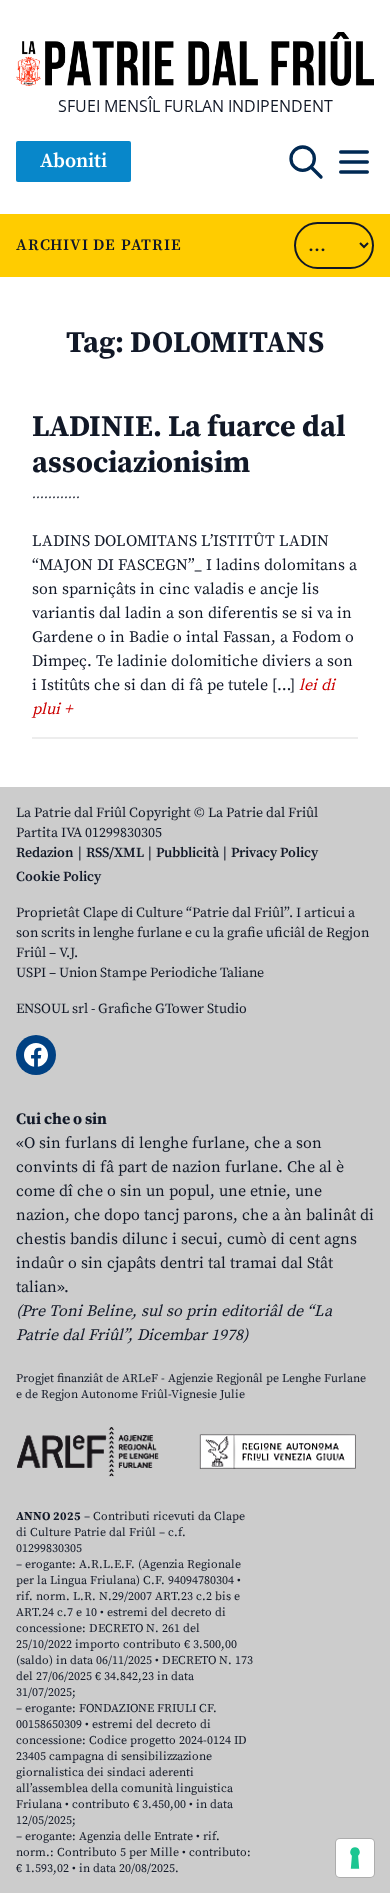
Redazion (45, 853)
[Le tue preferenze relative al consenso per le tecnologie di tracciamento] (355, 1858)
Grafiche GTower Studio (172, 1009)
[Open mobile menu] (354, 162)
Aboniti (73, 161)
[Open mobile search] (306, 162)
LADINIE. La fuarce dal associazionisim (189, 445)
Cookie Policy (58, 877)
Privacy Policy (274, 853)
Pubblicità (187, 853)
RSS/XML (115, 853)
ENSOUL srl (52, 1009)
